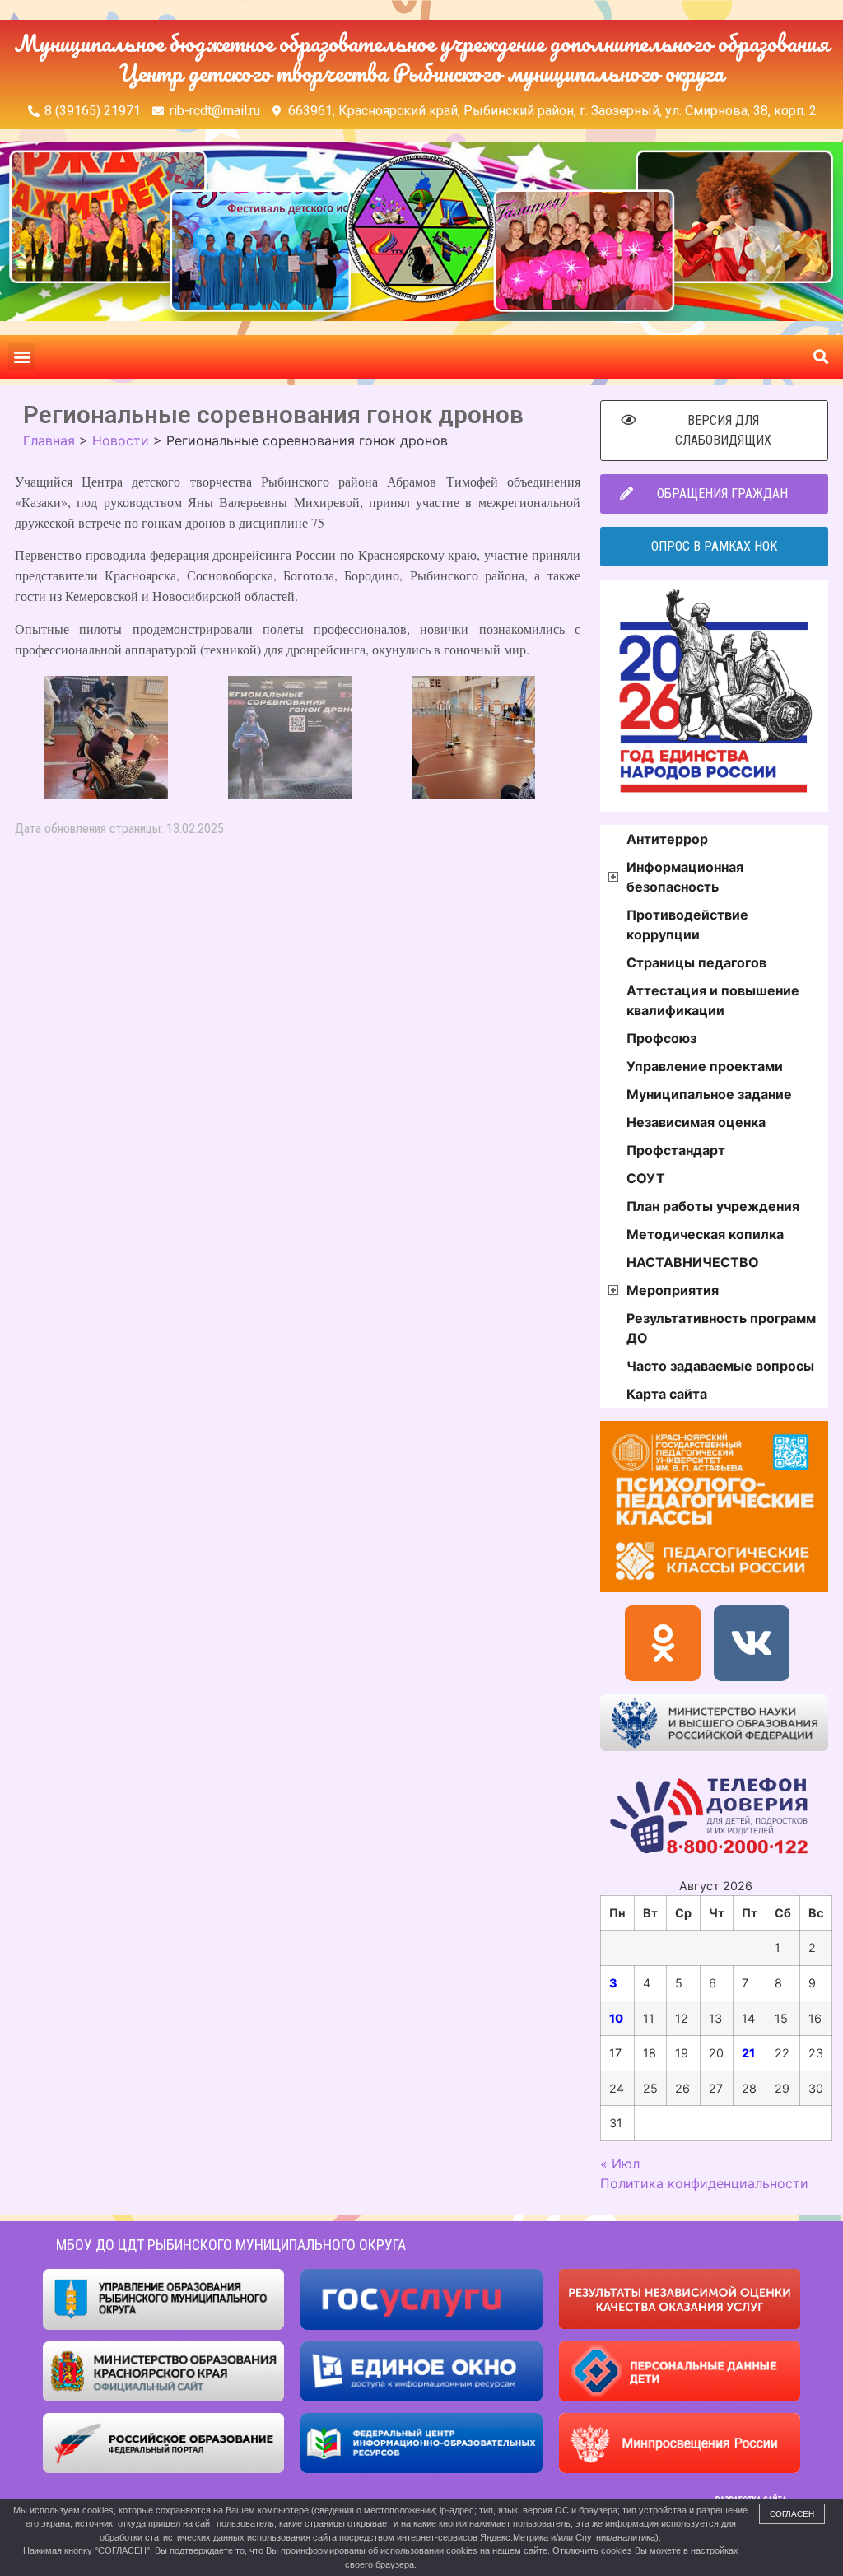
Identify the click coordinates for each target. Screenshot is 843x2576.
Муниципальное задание (709, 1094)
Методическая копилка (705, 1234)
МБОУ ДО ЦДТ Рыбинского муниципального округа (231, 2245)
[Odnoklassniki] (663, 1643)
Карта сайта (667, 1394)
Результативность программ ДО (721, 1328)
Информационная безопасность (685, 877)
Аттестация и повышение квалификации (713, 1000)
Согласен (792, 2514)
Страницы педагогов (696, 962)
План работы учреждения (713, 1206)
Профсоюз (661, 1038)
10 (616, 2018)
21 (748, 2053)
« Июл (620, 2164)
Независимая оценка (696, 1122)
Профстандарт (676, 1150)
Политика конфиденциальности (704, 2183)
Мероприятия (673, 1290)
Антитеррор (667, 839)
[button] (22, 357)
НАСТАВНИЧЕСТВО (693, 1262)
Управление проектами (705, 1066)
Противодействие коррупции (687, 925)
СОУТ (646, 1178)
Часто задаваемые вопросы (720, 1366)
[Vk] (752, 1643)
